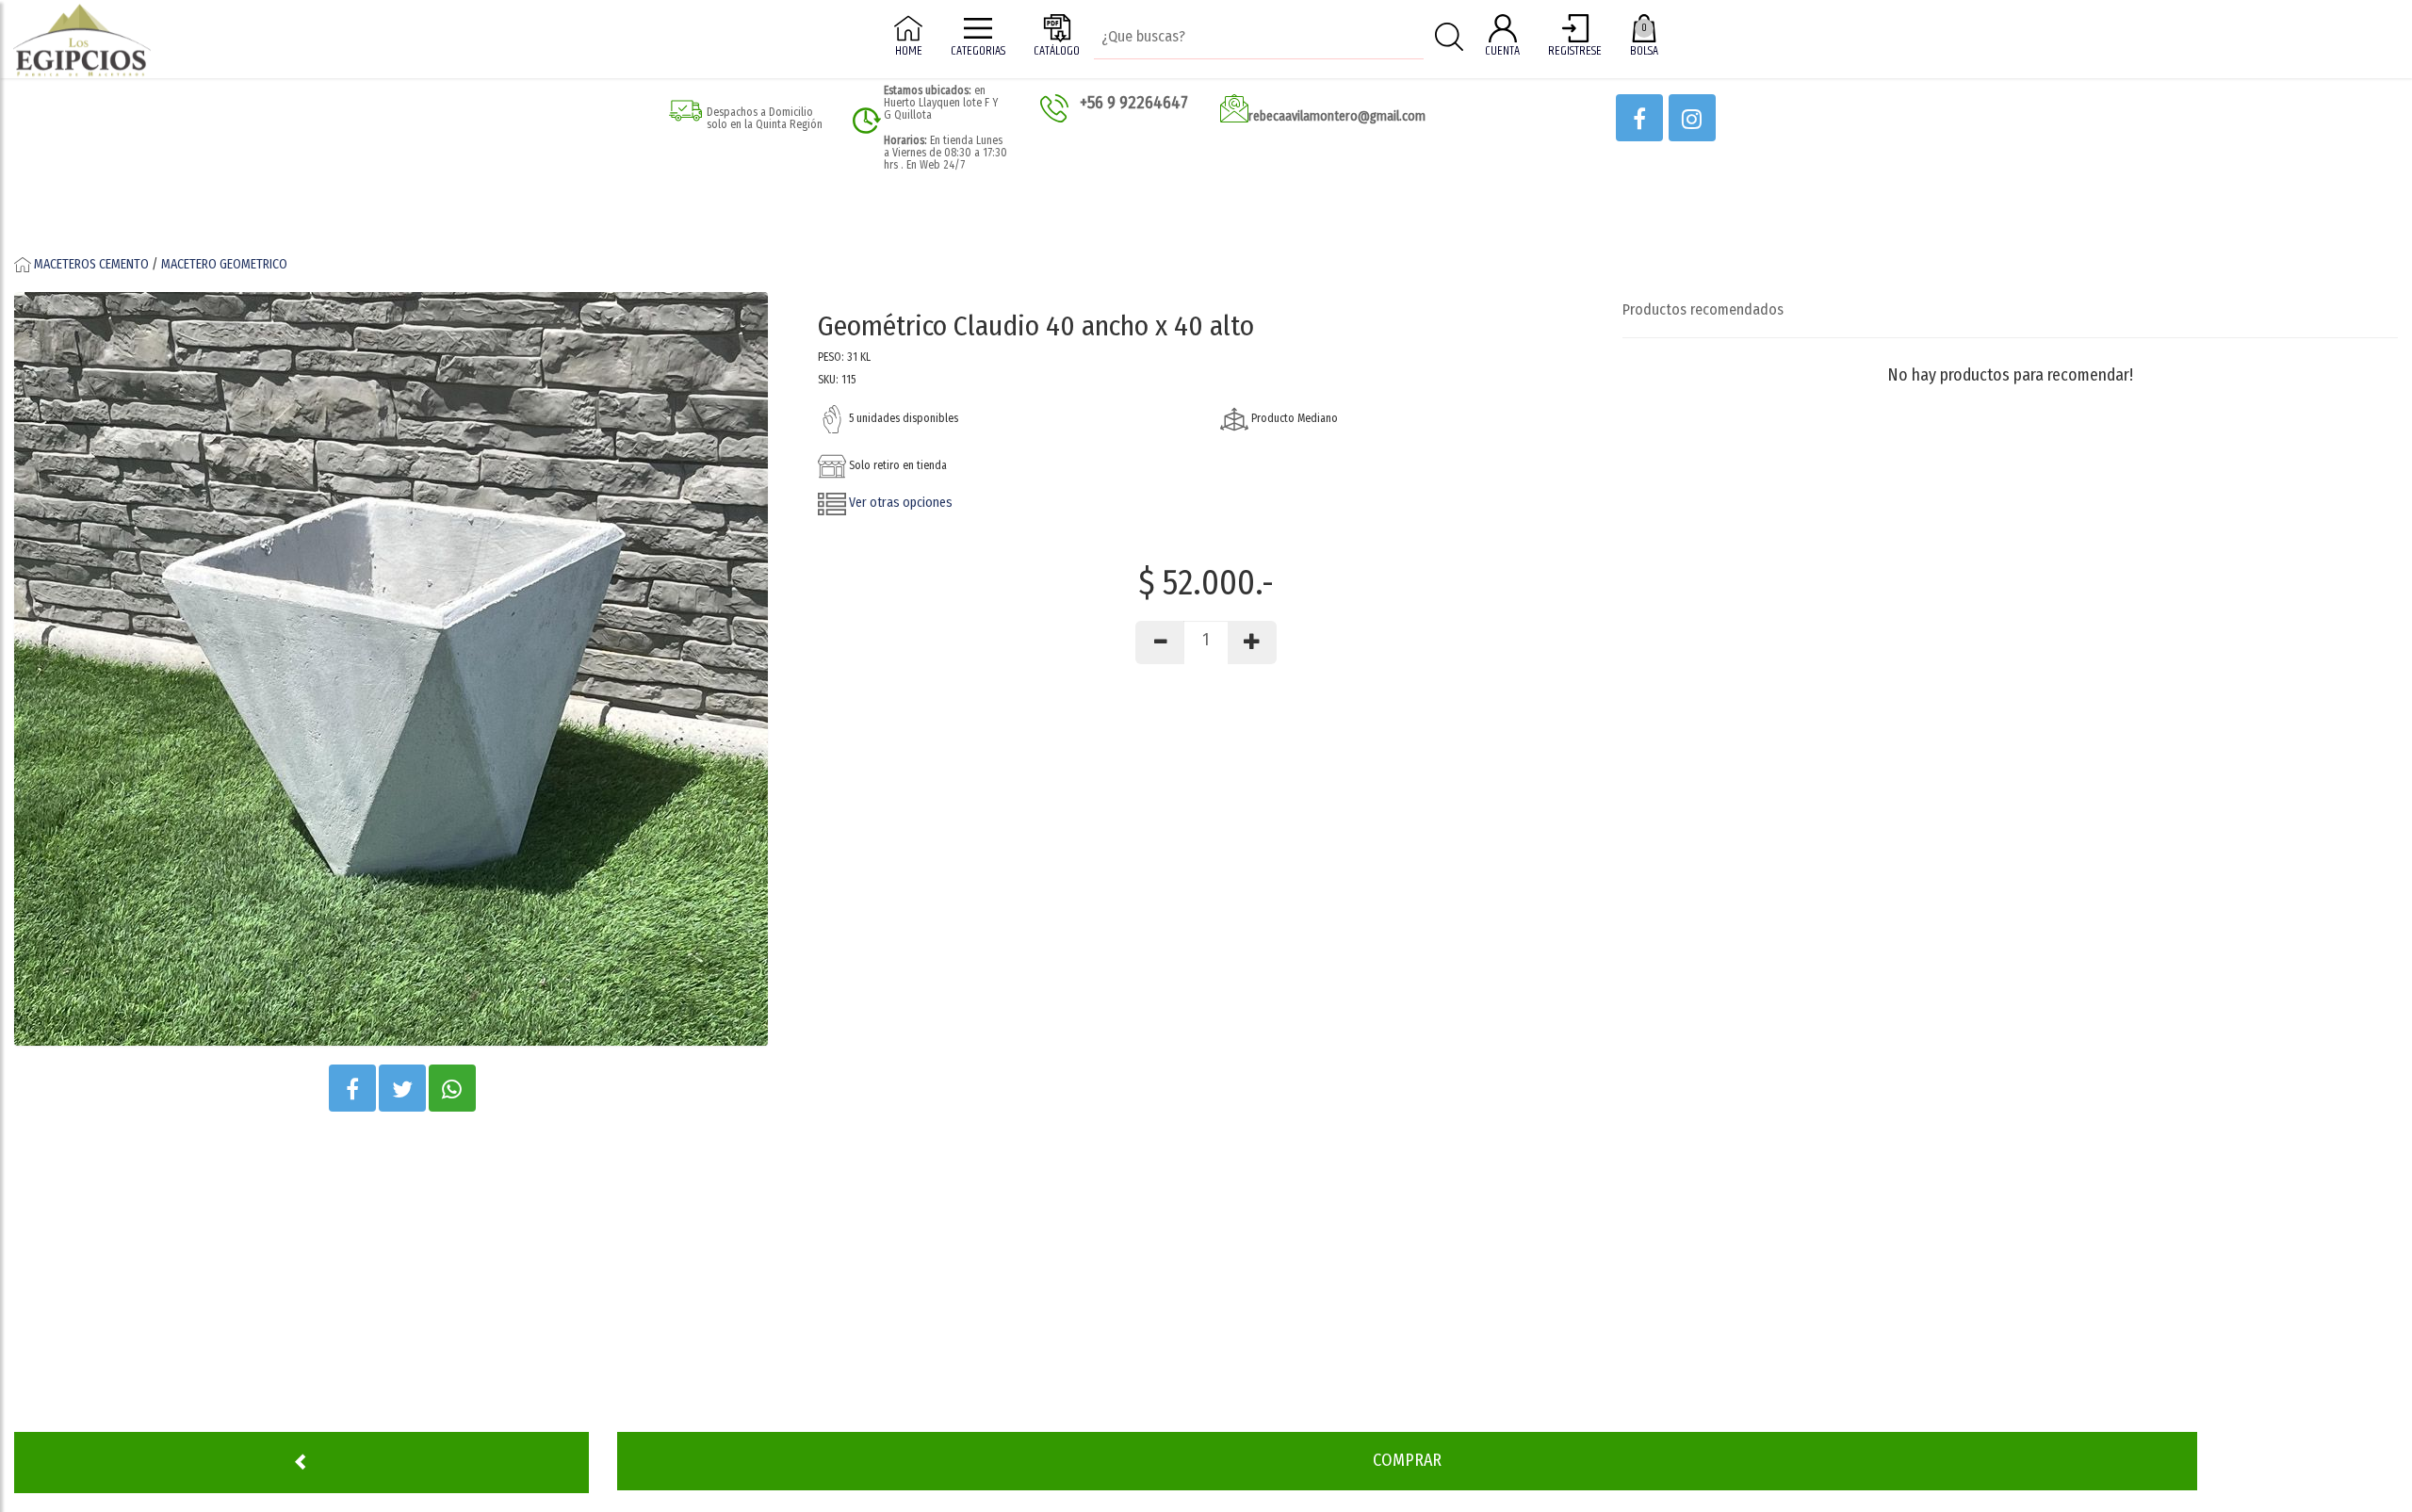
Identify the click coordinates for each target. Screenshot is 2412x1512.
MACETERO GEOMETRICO (224, 264)
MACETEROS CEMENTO (91, 264)
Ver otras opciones (899, 503)
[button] (1639, 118)
